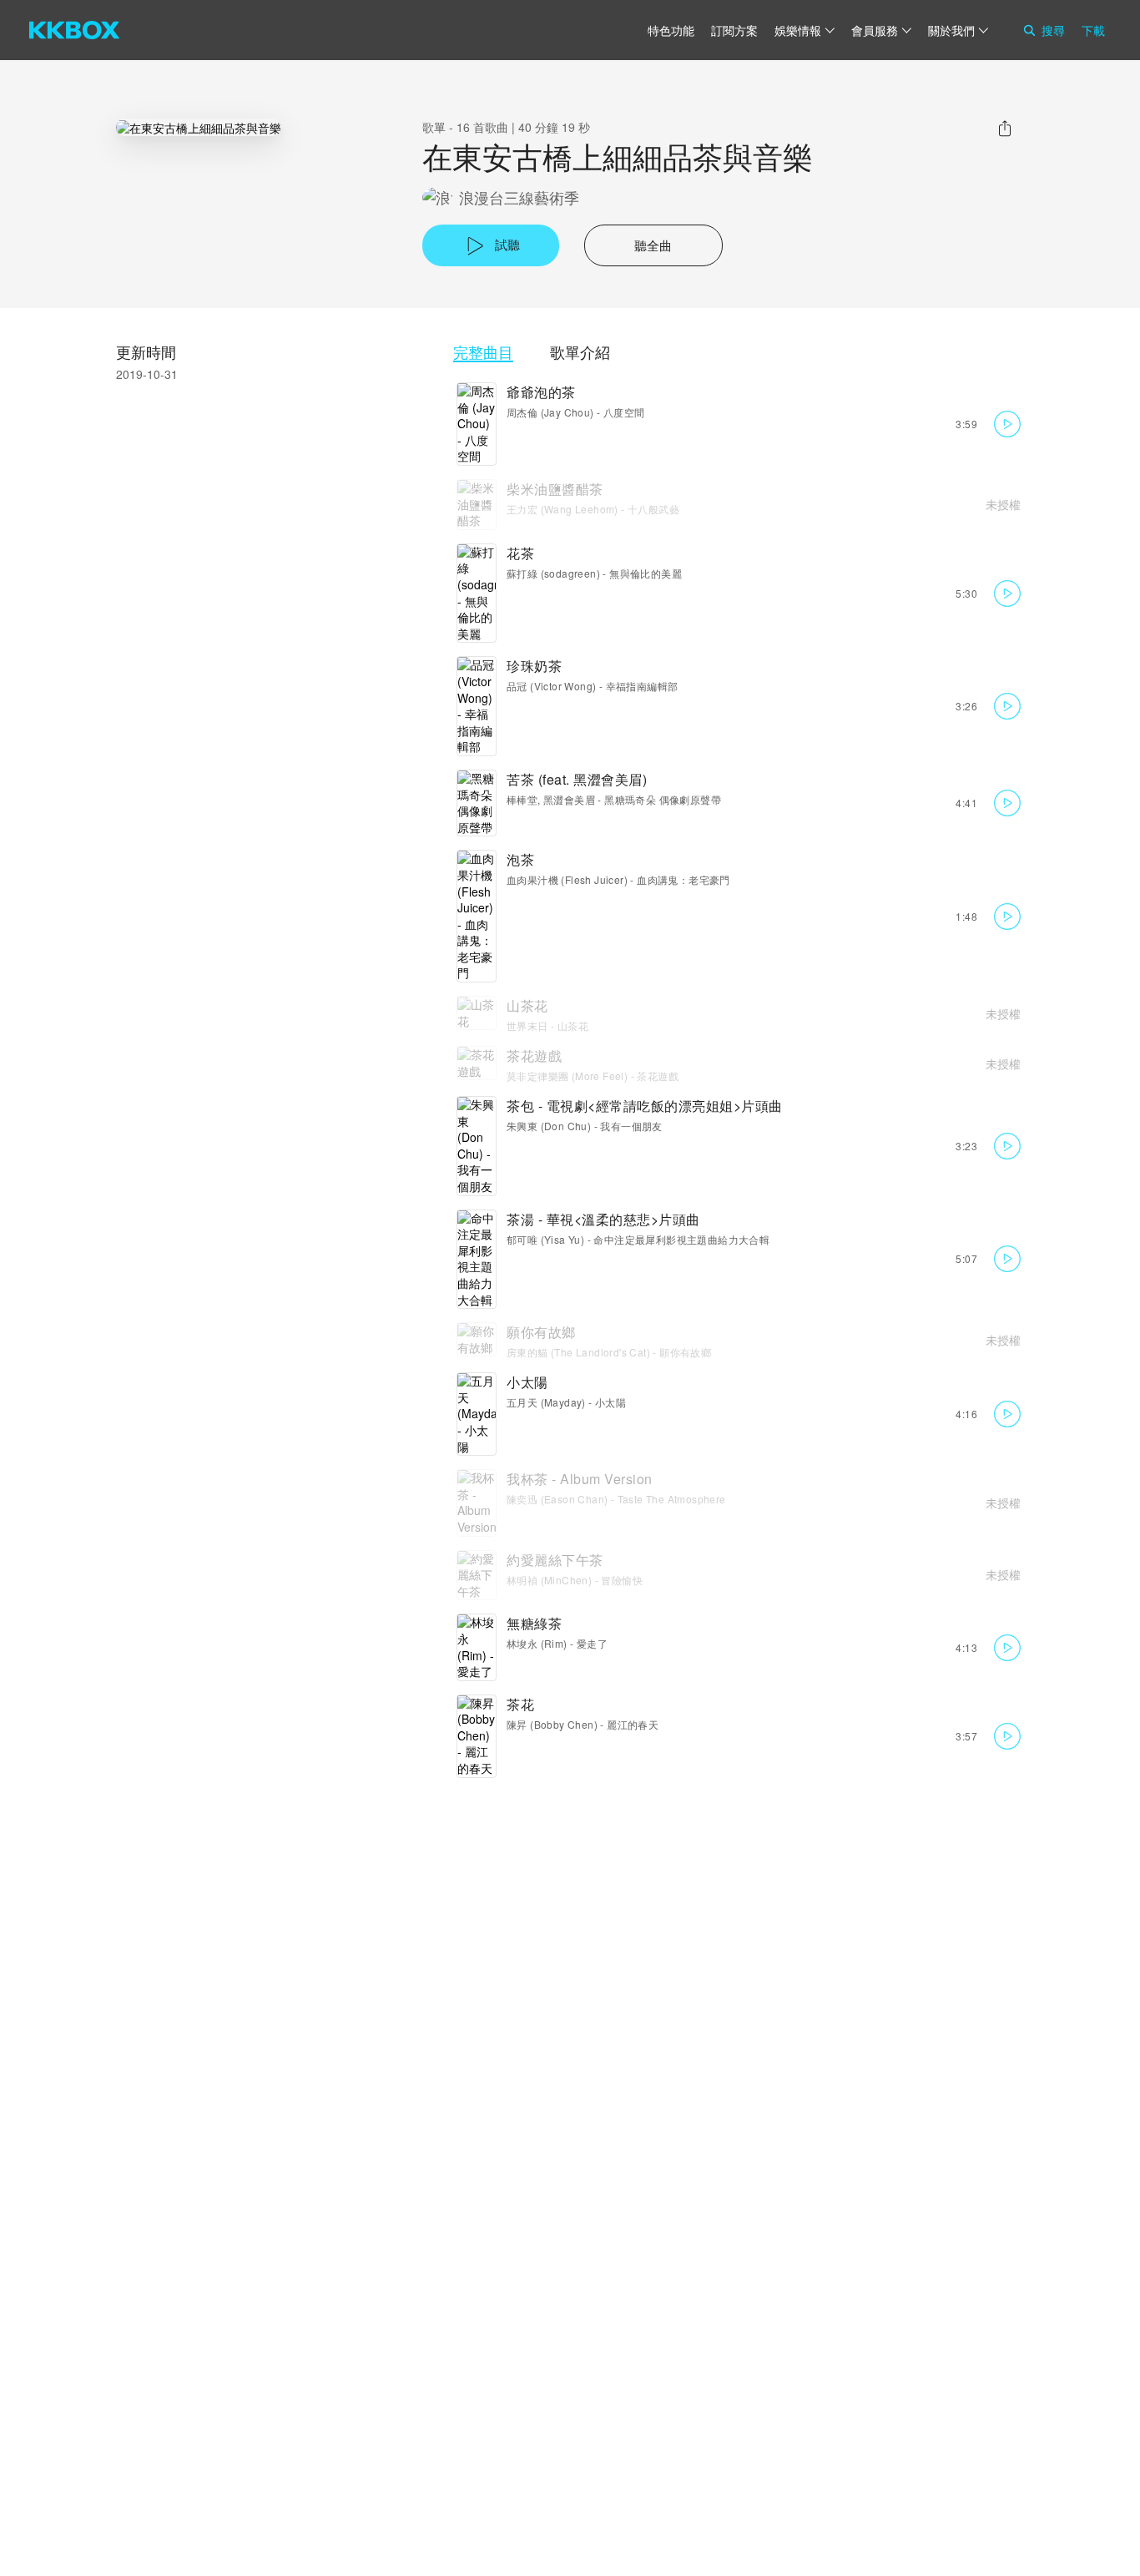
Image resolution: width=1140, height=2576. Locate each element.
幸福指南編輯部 (642, 686)
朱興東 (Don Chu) (549, 1126)
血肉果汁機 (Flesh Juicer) (567, 879)
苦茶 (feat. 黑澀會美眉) (577, 779)
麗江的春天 (633, 1724)
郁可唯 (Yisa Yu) (545, 1239)
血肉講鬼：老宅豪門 (683, 879)
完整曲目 (483, 352)
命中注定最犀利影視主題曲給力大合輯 (681, 1239)
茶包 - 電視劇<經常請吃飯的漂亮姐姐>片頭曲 (645, 1106)
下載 (1093, 30)
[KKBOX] (74, 30)
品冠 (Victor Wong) (551, 686)
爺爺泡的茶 (541, 392)
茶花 (520, 1704)
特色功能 (671, 30)
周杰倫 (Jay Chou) (550, 412)
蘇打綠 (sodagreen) (553, 573)
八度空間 (624, 412)
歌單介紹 (580, 352)
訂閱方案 (734, 30)
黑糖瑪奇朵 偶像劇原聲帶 (663, 799)
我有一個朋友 (631, 1126)
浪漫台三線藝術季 (519, 197)
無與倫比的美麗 (646, 573)
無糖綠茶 (534, 1623)
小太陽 (527, 1382)
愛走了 (592, 1643)
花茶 (520, 553)
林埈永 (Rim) (537, 1643)
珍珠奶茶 (534, 666)
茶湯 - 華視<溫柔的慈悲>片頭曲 (603, 1219)
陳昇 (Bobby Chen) (552, 1724)
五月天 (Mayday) (546, 1402)
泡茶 (520, 859)
